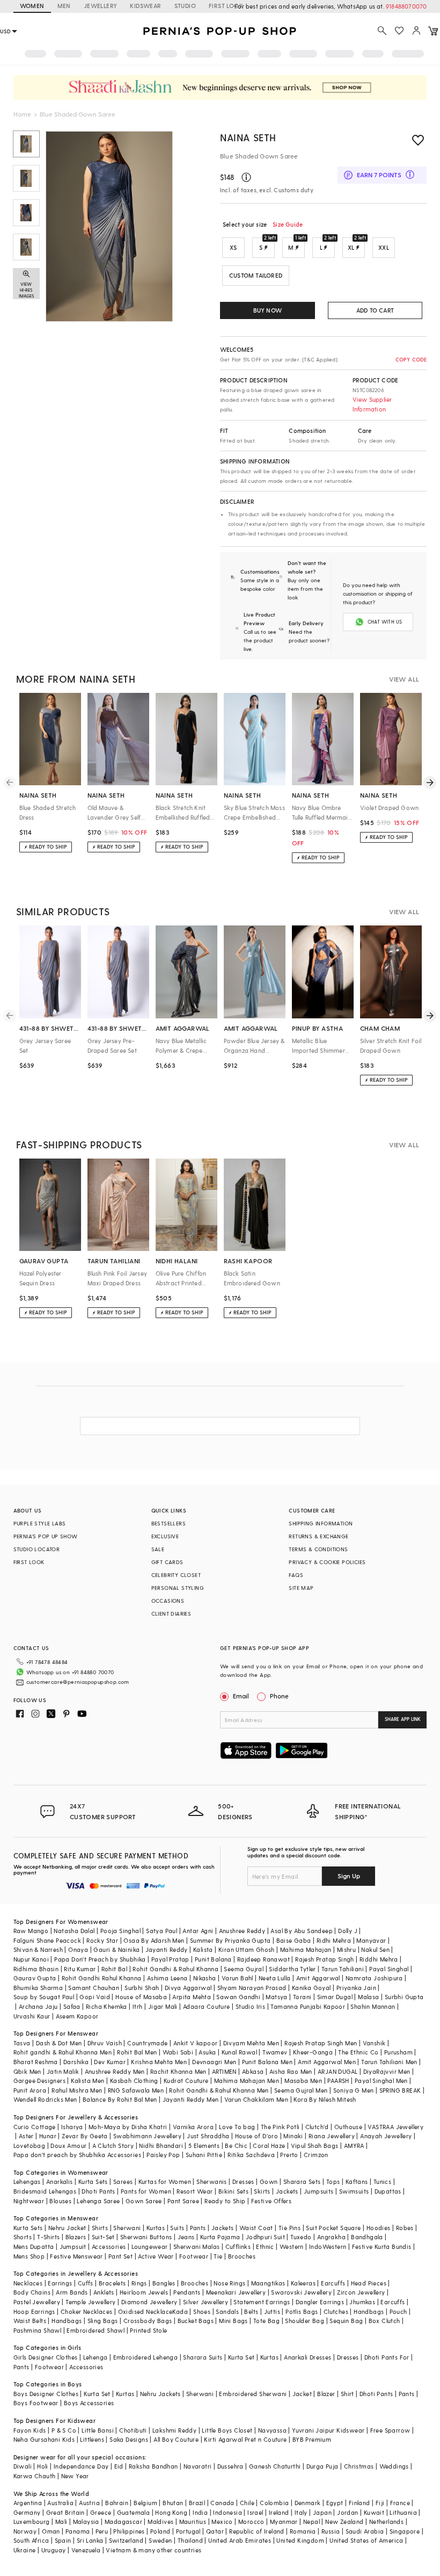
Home (22, 114)
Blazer (326, 2394)
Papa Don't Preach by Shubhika (100, 1959)
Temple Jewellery (90, 2302)
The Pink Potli (280, 2127)
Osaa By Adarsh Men (154, 1940)
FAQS (296, 1575)
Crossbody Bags (148, 2321)
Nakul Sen (375, 1949)
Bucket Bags (196, 2321)
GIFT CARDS (167, 1562)
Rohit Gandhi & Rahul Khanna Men (219, 2090)
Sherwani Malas (197, 2246)
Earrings (60, 2283)
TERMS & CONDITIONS (318, 1549)
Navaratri (198, 2466)
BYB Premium (312, 2439)
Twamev (275, 2052)
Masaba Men (303, 2081)
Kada (180, 2311)
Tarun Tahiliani (343, 1969)
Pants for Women (146, 2191)
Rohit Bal (115, 1969)
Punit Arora (30, 2090)
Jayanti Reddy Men (191, 2099)
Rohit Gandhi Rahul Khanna (102, 1978)
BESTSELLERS (168, 1523)
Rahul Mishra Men (77, 2090)
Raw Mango (31, 1931)
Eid (119, 2466)
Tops (333, 2181)
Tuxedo (301, 2237)
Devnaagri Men (214, 2062)
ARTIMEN (224, 2071)
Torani (302, 1997)
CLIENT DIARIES (171, 1613)
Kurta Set (241, 2357)
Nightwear (29, 2201)
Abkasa (253, 2071)
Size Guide (288, 224)
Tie (218, 2256)
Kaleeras (303, 2283)
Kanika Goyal (311, 1988)
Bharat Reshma (36, 2062)
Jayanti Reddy (167, 1949)
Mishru (346, 1949)
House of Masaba (141, 1997)
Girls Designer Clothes (46, 2357)
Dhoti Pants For (387, 2357)
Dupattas (388, 2191)
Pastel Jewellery (37, 2302)
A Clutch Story (113, 2146)
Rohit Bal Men (137, 2052)
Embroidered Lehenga (146, 2357)
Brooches (242, 2256)
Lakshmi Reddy (174, 2430)
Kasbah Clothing (134, 2081)
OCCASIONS (168, 1601)
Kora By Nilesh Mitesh (325, 2099)
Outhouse (348, 2127)
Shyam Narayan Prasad (252, 1988)
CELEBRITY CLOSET (176, 1575)
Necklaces (28, 2283)
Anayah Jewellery (386, 2136)
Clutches (336, 2311)
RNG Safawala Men (136, 2090)
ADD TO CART (375, 310)
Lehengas (27, 2181)
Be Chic (236, 2146)
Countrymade (147, 2043)
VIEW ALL (404, 679)
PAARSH (338, 2081)
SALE (158, 1549)
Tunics (382, 2181)
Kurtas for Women (165, 2181)
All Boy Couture (176, 2439)
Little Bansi (98, 2430)
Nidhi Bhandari (161, 2146)
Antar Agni (198, 1931)
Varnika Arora (193, 2127)
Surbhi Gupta (404, 1997)
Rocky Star (102, 1940)
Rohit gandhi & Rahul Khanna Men (63, 2052)
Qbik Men (27, 2071)
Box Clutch (384, 2321)
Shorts (23, 2237)
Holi (43, 2466)
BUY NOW (267, 310)
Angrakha (331, 2237)
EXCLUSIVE (165, 1536)
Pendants (187, 2292)
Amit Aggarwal (318, 1978)
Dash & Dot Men (59, 2043)
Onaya (78, 1949)
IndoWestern (328, 2246)
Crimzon (316, 2155)
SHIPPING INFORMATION (321, 1523)
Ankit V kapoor (196, 2043)
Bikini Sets (233, 2191)
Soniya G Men (354, 2090)
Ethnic (265, 2246)
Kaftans (357, 2181)
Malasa (368, 1997)
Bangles (164, 2283)
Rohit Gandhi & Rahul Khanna (175, 1969)
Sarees (123, 2181)
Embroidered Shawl (96, 2330)
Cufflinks (238, 2246)
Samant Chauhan (94, 1988)
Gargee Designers (39, 2081)
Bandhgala (367, 2237)
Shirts (100, 2228)
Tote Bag (266, 2321)
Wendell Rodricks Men (45, 2099)
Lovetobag (30, 2146)
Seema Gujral (244, 1969)
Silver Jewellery (206, 2302)
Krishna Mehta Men (159, 2062)
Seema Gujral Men (301, 2090)
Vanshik (374, 2043)
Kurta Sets (93, 2181)
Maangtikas (268, 2283)
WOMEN (32, 6)
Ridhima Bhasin (36, 1969)
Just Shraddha (208, 2136)
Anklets (104, 2292)
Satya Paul (162, 1931)
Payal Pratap (170, 1959)
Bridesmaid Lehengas (45, 2191)
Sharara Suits (203, 2357)
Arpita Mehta (192, 1997)
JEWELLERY (101, 6)
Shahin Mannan (373, 2006)
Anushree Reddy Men (115, 2071)
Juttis (272, 2311)
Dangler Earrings (320, 2302)
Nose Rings (229, 2283)
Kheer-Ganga (313, 2052)
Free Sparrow (390, 2430)
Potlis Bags (302, 2311)
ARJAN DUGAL (338, 2071)
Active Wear (156, 2256)
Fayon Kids (30, 2430)
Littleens (92, 2439)
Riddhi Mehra (379, 1959)
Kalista (203, 1949)
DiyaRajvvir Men (387, 2071)
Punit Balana (213, 1959)
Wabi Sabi (178, 2052)
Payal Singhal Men (381, 2081)
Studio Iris (250, 2006)
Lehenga (96, 2357)
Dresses (243, 2181)
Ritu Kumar (80, 1969)
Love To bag (237, 2127)
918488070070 (406, 6)
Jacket (302, 2394)
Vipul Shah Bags (315, 2146)
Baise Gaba (294, 1940)
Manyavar (371, 1940)
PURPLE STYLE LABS (40, 1523)
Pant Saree (183, 2201)
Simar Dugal (335, 1997)
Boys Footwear (36, 2403)
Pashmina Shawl (38, 2330)
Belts (251, 2311)
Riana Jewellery (332, 2136)
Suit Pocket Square (333, 2228)
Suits (177, 2228)
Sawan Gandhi (238, 1997)
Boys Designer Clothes (46, 2394)
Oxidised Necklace (145, 2311)
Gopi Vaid (95, 1997)
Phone (279, 1696)
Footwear (194, 2256)
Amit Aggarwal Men (327, 2062)
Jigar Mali (163, 2006)
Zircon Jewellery (361, 2292)
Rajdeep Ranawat (263, 1959)
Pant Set (120, 2256)
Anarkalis (60, 2181)
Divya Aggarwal (188, 1988)
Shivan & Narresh (38, 1949)
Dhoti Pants (98, 2191)
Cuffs (86, 2283)
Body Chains (32, 2292)
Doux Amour (68, 2146)
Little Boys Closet (227, 2430)
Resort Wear (195, 2191)
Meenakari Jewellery (236, 2292)
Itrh (138, 2006)
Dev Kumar (110, 2062)
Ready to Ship (225, 2201)
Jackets (287, 2191)
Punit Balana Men (267, 2062)
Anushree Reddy (242, 1931)
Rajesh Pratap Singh (325, 1959)
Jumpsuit (73, 2246)
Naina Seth (248, 137)
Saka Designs (129, 2439)
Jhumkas (362, 2302)
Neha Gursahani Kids (44, 2439)
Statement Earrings (262, 2302)
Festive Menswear (76, 2256)
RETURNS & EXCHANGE (318, 1536)
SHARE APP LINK (403, 1719)
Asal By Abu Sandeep (302, 1931)
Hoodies (379, 2228)
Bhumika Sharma (38, 1988)
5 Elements (204, 2146)
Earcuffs (333, 2283)
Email (241, 1696)
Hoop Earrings (34, 2311)
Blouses (60, 2201)
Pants (198, 2228)
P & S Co (64, 2430)
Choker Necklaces (86, 2311)
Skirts (262, 2191)
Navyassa (272, 2430)
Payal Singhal (389, 1969)
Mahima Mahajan (306, 1949)
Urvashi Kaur (32, 2016)
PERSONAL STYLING (178, 1588)
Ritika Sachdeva (251, 2155)
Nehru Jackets (160, 2394)
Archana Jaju (38, 2006)
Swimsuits (354, 2191)
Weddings (394, 2466)
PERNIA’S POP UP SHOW (46, 1536)
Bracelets (112, 2283)
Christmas (359, 2466)
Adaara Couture (207, 2006)
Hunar (48, 2136)
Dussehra (230, 2466)
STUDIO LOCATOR (37, 1549)
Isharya (72, 2127)
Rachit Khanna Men (178, 2071)
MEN (64, 6)
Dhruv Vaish (105, 2043)
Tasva (22, 2043)
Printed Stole (148, 2330)
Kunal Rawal (239, 2052)
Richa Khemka (107, 2006)
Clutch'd (317, 2127)
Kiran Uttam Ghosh (247, 1949)
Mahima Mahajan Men (247, 2081)
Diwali (23, 2466)
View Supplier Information (372, 404)
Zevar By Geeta (85, 2136)
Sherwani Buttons (146, 2237)
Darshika (76, 2062)
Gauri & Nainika (116, 1949)
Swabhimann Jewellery (147, 2136)
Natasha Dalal (74, 1931)
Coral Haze (269, 2146)
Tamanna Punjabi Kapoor (308, 2006)
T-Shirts (48, 2237)
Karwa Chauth (35, 2476)
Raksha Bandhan (153, 2466)
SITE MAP (301, 1588)
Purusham (398, 2052)
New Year (75, 2476)
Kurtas (156, 2228)
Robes (405, 2228)
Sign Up (349, 1876)
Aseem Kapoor (77, 2016)
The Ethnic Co (358, 2052)
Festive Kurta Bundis (382, 2246)
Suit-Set (103, 2237)
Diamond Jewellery (149, 2302)
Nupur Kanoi (31, 1959)
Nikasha (205, 1978)
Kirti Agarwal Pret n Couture (245, 2439)
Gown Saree (144, 2201)
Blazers (76, 2237)
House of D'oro (257, 2136)
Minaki (293, 2136)
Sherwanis (212, 2181)
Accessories (109, 2246)
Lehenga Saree (98, 2201)
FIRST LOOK (226, 6)
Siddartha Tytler (292, 1969)
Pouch (398, 2311)
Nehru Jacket (67, 2228)
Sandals (227, 2311)
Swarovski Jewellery (301, 2292)
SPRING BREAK (400, 2090)
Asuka (207, 2052)
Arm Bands (72, 2292)
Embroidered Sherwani (253, 2394)
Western (292, 2246)
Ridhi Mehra (334, 1940)
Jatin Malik (63, 2071)
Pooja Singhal (120, 1931)
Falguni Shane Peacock (47, 1940)
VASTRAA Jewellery (395, 2127)
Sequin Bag (346, 2321)
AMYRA (354, 2146)
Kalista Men (87, 2081)
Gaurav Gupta (35, 1978)
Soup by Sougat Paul (44, 1997)
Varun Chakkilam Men (256, 2099)
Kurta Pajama (220, 2237)
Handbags (369, 2311)
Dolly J (348, 1931)
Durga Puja (322, 2466)
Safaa (72, 2006)
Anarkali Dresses (307, 2357)
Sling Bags (103, 2321)
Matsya (276, 1997)
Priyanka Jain (356, 1988)
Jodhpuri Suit (265, 2237)
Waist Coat (256, 2228)
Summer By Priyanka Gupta (230, 1940)
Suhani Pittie (204, 2155)
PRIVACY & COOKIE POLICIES (327, 1562)
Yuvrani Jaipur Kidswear (328, 2430)
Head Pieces (369, 2283)
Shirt (347, 2394)
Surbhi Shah (142, 1988)
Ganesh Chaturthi (275, 2466)
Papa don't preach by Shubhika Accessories (77, 2155)
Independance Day (81, 2466)
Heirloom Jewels (144, 2292)
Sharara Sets (302, 2181)
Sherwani (127, 2228)
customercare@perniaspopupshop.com (78, 1682)
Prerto (289, 2155)
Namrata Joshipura (374, 1978)
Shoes (202, 2311)
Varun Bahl (237, 1978)
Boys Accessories (89, 2403)
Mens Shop (29, 2256)
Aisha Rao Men (291, 2071)
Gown (269, 2181)
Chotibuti (133, 2430)
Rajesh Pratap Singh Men (321, 2043)
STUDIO (185, 6)
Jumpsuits (319, 2191)
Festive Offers (272, 2201)
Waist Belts (30, 2321)
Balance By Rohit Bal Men (120, 2099)
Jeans (186, 2237)
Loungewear (150, 2246)
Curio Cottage (35, 2127)
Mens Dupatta (34, 2246)
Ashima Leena (167, 1978)
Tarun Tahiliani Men (389, 2062)
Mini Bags (233, 2321)
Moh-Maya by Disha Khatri (128, 2127)
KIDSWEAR (145, 6)
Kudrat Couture (186, 2081)
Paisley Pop (163, 2155)
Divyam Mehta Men (251, 2043)
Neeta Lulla (274, 1978)
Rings (139, 2283)
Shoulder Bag (305, 2321)
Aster (26, 2136)
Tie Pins (289, 2228)
